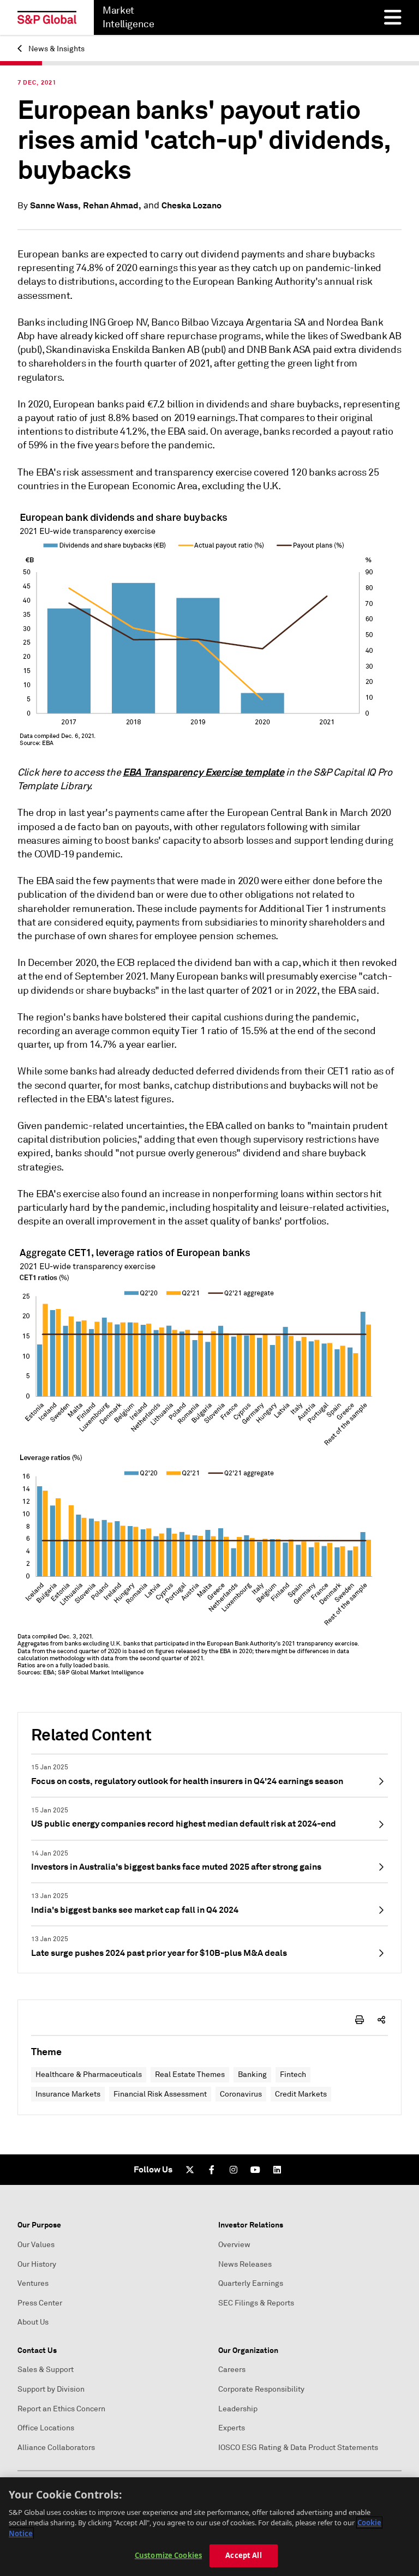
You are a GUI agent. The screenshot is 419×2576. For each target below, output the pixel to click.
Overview (234, 2245)
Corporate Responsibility (261, 2389)
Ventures (33, 2283)
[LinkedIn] (277, 2170)
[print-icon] (360, 2020)
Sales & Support (46, 2370)
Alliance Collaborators (56, 2448)
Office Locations (46, 2428)
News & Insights (56, 49)
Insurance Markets (68, 2094)
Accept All (243, 2555)
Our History (37, 2264)
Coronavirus (241, 2094)
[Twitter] (190, 2170)
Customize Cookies (168, 2555)
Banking (252, 2074)
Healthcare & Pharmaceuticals (89, 2074)
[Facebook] (212, 2170)
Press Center (40, 2303)
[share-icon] (381, 2020)
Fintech (293, 2074)
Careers (232, 2370)
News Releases (245, 2264)
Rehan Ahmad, (112, 205)
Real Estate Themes (190, 2074)
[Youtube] (255, 2170)
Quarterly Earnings (251, 2283)
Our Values (36, 2245)
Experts (232, 2428)
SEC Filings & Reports (256, 2303)
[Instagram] (234, 2170)
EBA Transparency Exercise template (203, 772)
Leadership (238, 2409)
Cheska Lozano (191, 205)
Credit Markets (301, 2094)
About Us (33, 2322)
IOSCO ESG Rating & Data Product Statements (298, 2448)
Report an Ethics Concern (61, 2409)
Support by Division (51, 2389)
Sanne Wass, (55, 205)
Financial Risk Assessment (160, 2094)
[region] (209, 2527)
